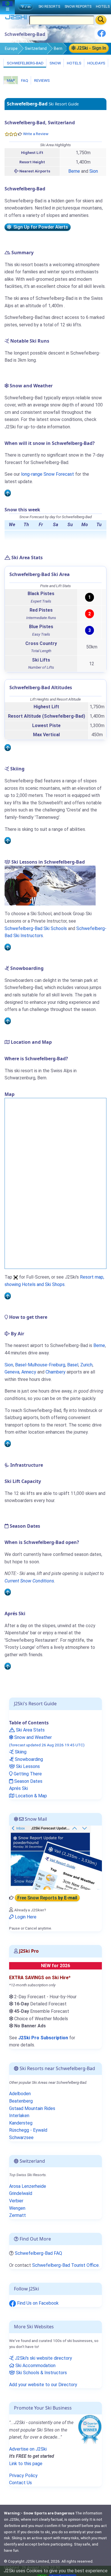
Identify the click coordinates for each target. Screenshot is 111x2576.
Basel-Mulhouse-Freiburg (40, 1365)
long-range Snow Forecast (48, 474)
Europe (11, 48)
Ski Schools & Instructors (41, 2373)
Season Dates (28, 1781)
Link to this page (26, 2464)
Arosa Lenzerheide (28, 2186)
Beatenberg (21, 2101)
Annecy (29, 1372)
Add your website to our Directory (43, 2385)
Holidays (96, 63)
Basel (73, 1365)
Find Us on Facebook (37, 2303)
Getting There (27, 1774)
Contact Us (20, 2483)
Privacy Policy (23, 2476)
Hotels (74, 63)
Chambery (55, 1372)
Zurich (86, 1365)
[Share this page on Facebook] (102, 35)
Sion (94, 171)
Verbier (16, 2201)
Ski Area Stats (30, 1730)
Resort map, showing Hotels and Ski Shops (54, 1281)
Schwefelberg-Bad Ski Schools (36, 928)
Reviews (42, 80)
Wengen (17, 2208)
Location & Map (31, 1796)
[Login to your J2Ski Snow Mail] (55, 1857)
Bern (58, 48)
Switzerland (36, 48)
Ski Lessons (27, 1766)
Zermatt (18, 2215)
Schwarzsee (21, 2137)
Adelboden (20, 2094)
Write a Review (36, 134)
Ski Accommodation (35, 2366)
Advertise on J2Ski (28, 2449)
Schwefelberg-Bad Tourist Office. (66, 2265)
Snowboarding (28, 1759)
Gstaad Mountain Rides (32, 2108)
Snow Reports (78, 6)
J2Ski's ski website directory (43, 2358)
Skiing (20, 1752)
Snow (55, 63)
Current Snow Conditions (29, 1581)
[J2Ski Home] (16, 18)
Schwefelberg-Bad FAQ (38, 2253)
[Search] (101, 20)
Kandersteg (21, 2123)
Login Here (25, 1917)
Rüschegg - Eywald (28, 2130)
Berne (74, 171)
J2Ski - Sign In (91, 48)
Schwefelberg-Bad (25, 63)
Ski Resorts (49, 6)
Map (11, 80)
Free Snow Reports (47, 1898)
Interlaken (19, 2116)
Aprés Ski (18, 1788)
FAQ (24, 80)
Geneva (12, 1372)
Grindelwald (21, 2193)
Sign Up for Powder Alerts (40, 227)
